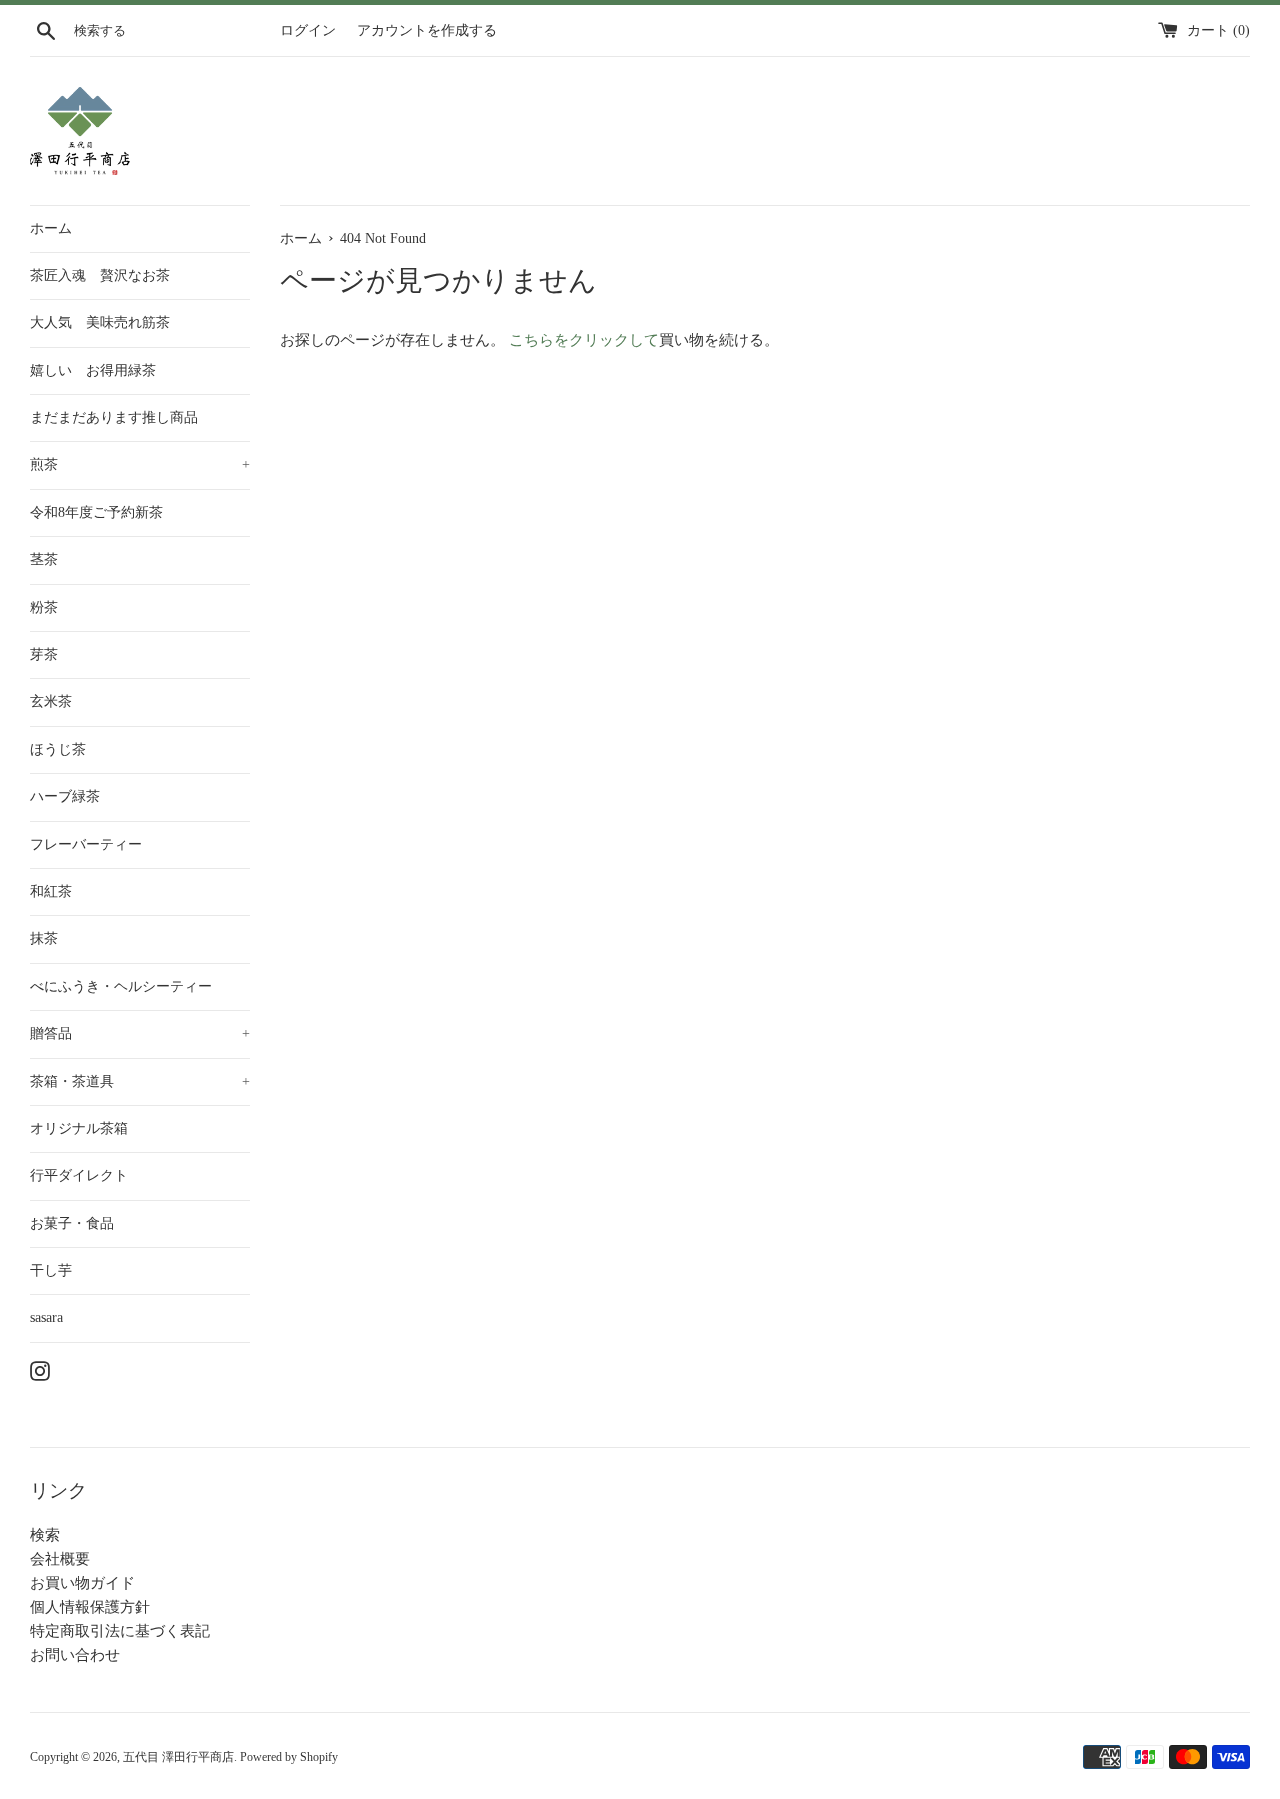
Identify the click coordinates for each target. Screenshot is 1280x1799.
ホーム (51, 228)
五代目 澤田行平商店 (178, 1757)
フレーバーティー (86, 844)
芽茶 (44, 654)
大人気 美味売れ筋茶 (100, 322)
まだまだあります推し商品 (114, 417)
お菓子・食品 (72, 1223)
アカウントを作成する (427, 30)
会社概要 (60, 1559)
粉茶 (44, 607)
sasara (46, 1317)
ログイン (308, 30)
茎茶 (44, 559)
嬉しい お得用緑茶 (93, 370)
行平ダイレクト (79, 1175)
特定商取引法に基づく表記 (120, 1631)
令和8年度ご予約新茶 (96, 512)
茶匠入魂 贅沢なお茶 (100, 275)
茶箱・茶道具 (140, 1081)
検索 (45, 1535)
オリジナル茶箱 (79, 1128)
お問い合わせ (75, 1655)
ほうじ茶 (58, 749)
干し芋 (51, 1270)
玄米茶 (51, 701)
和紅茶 (51, 891)
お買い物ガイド (82, 1583)
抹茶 (44, 938)
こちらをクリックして (584, 340)
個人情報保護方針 (90, 1607)
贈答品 (140, 1033)
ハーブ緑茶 (65, 796)
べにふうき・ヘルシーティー (121, 986)
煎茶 (140, 464)
